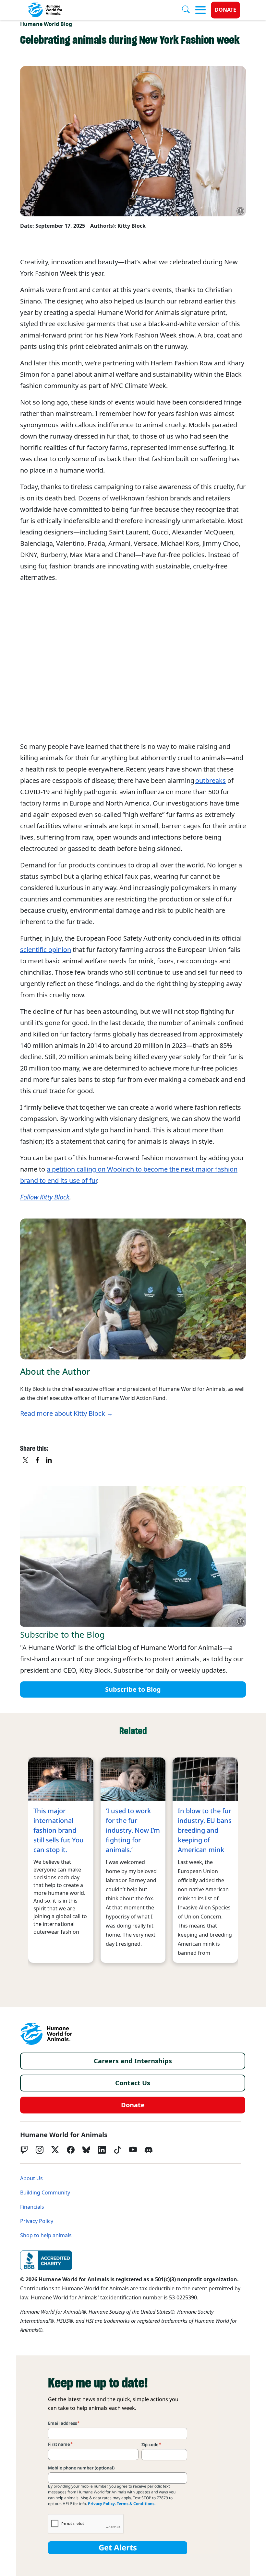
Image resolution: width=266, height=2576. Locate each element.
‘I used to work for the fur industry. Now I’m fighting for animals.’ (133, 1830)
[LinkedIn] (102, 2150)
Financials (32, 2207)
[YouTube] (133, 2150)
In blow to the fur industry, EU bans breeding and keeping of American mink (205, 1830)
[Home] (46, 2034)
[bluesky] (86, 2150)
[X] (26, 1461)
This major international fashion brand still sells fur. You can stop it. (59, 1830)
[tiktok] (117, 2150)
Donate (225, 10)
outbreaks (211, 781)
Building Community (45, 2193)
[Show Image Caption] (240, 211)
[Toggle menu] (200, 10)
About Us (31, 2178)
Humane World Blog (46, 24)
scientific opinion (46, 950)
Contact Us (133, 2083)
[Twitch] (24, 2150)
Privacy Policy (37, 2221)
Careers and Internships (133, 2061)
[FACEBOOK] (38, 1461)
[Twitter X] (55, 2150)
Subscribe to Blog (133, 1689)
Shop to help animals (46, 2235)
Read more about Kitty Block (63, 1414)
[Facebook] (71, 2150)
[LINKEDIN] (49, 1461)
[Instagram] (40, 2150)
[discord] (149, 2150)
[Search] (188, 10)
